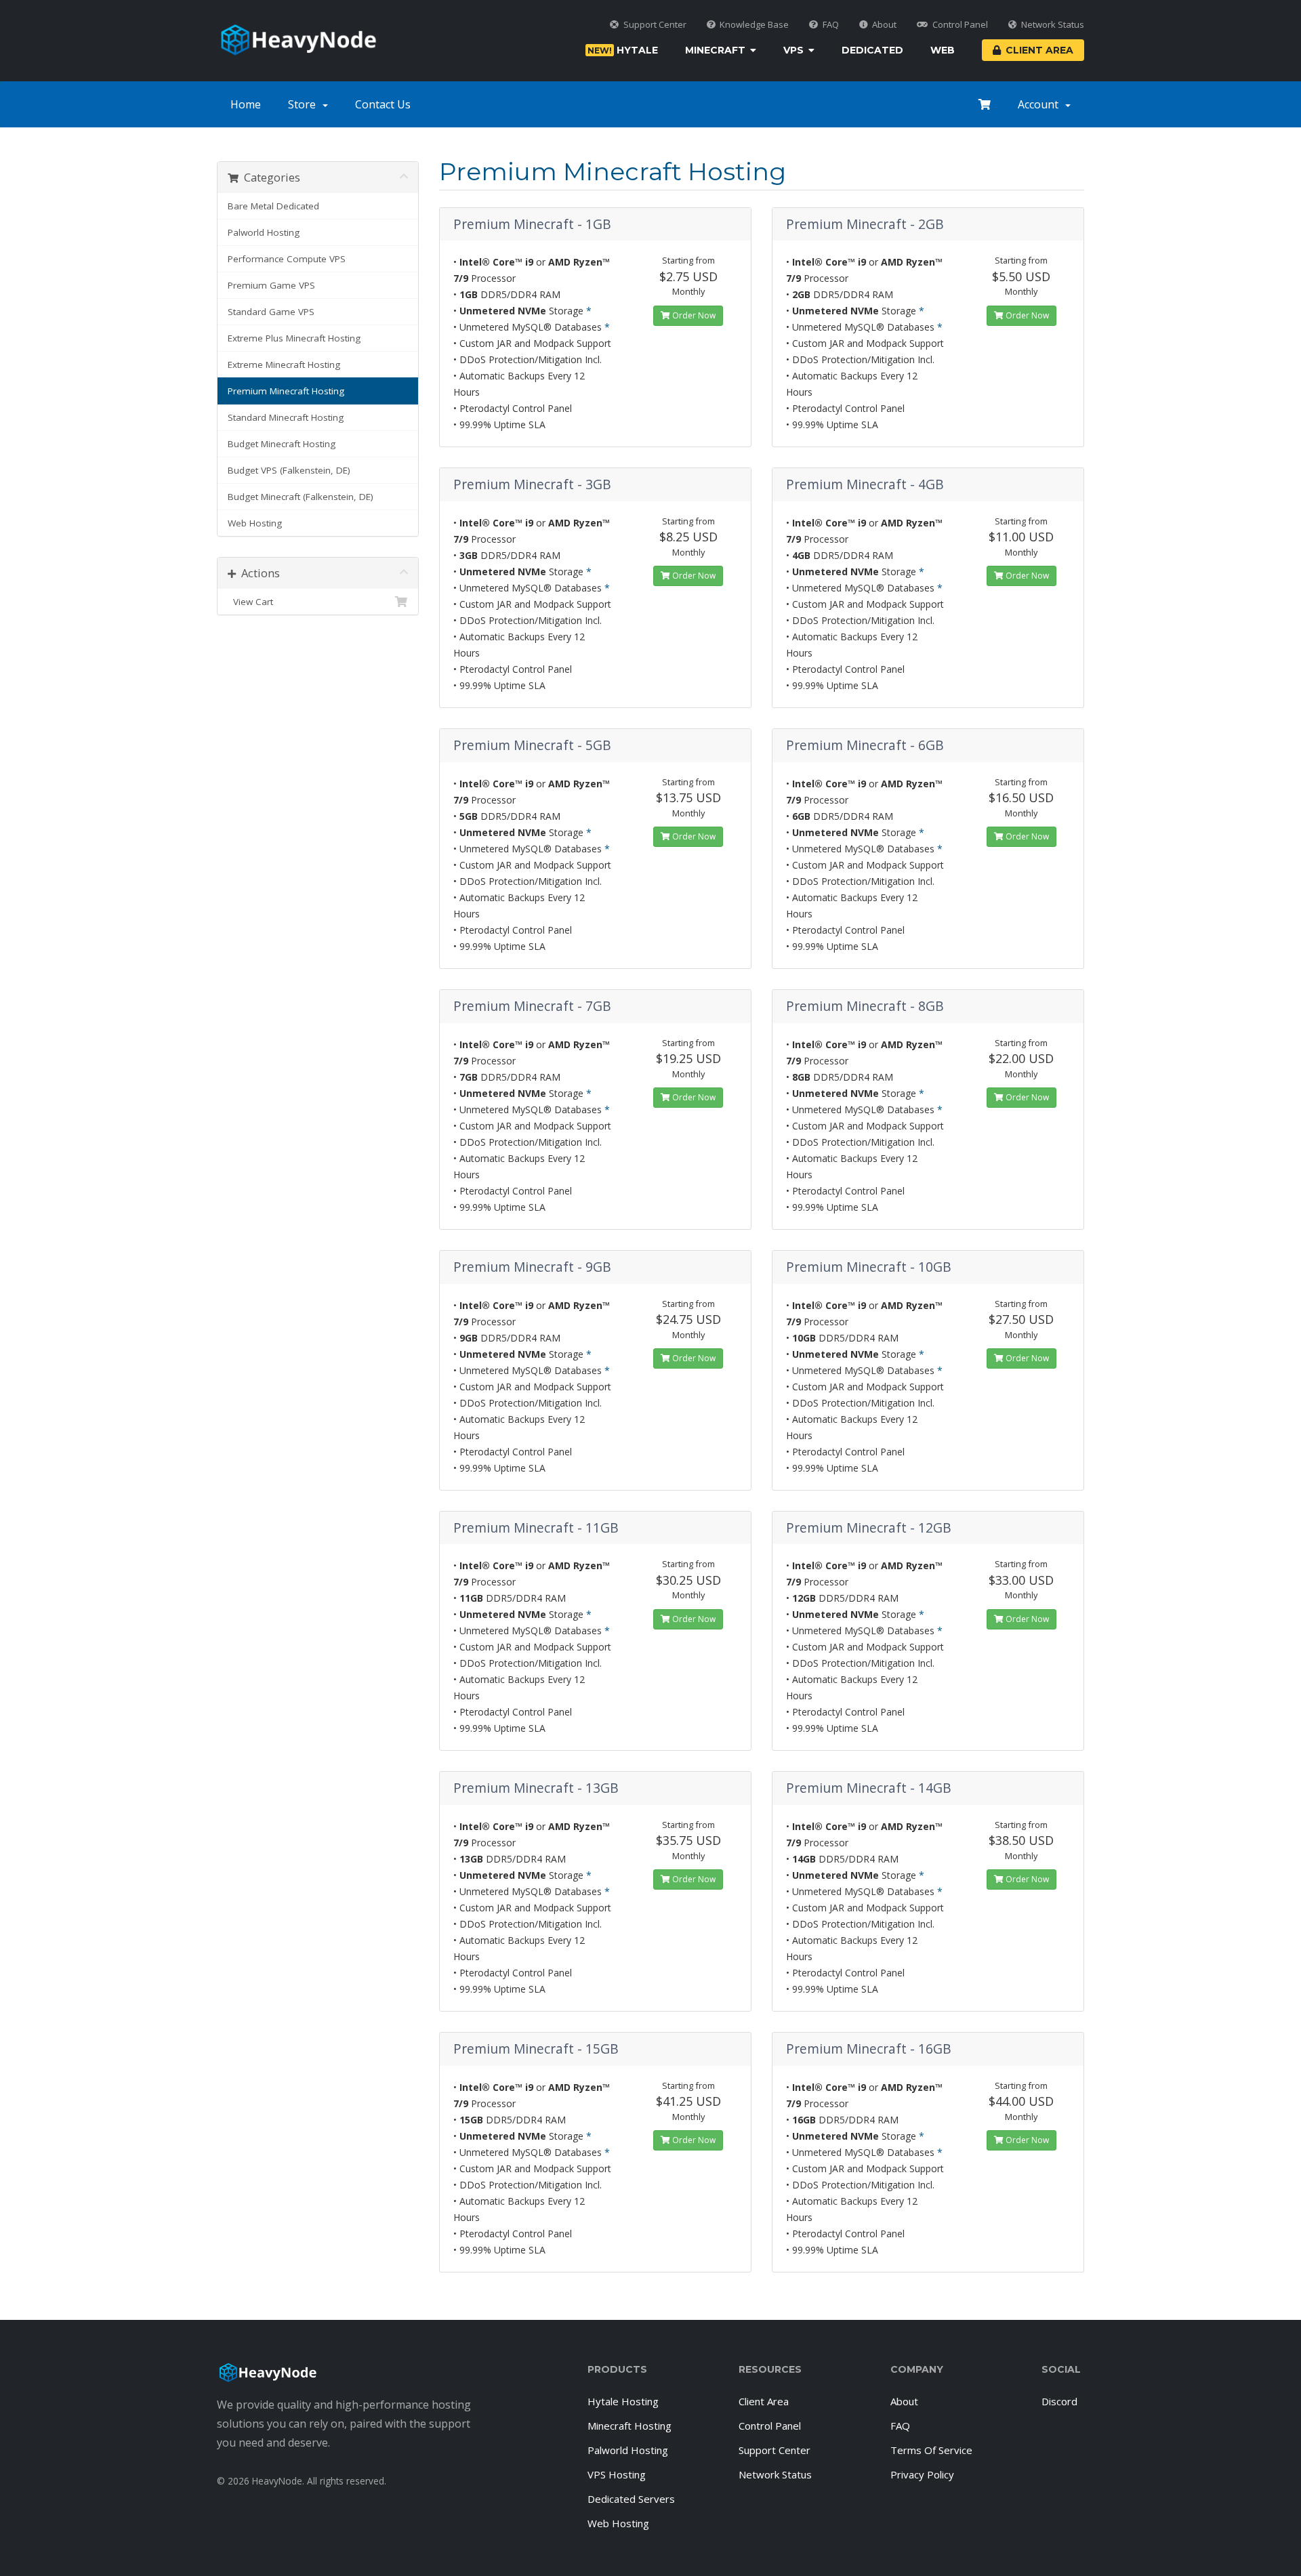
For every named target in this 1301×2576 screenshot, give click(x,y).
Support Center (655, 25)
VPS (793, 50)
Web (943, 50)
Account (1041, 104)
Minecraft (715, 50)
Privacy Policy (922, 2474)
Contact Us (383, 104)
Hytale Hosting (623, 2401)
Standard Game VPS (271, 312)
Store (305, 104)
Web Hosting (255, 523)
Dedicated (872, 50)
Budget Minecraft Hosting (282, 444)
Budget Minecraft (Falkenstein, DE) (301, 497)
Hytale (623, 50)
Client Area (1039, 50)
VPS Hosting (617, 2474)
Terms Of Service (931, 2450)
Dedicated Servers (631, 2499)
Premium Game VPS (271, 285)
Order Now (693, 315)
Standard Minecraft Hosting (286, 417)
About (884, 25)
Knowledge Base (754, 25)
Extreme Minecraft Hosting (284, 365)
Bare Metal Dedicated (273, 206)
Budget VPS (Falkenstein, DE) (289, 470)
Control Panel (960, 25)
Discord (1059, 2401)
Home (246, 104)
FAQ (831, 25)
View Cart (250, 602)
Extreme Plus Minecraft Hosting (294, 338)
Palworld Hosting (264, 232)
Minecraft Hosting (629, 2426)
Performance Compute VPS (287, 259)
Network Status (1053, 25)
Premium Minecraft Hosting (286, 391)
